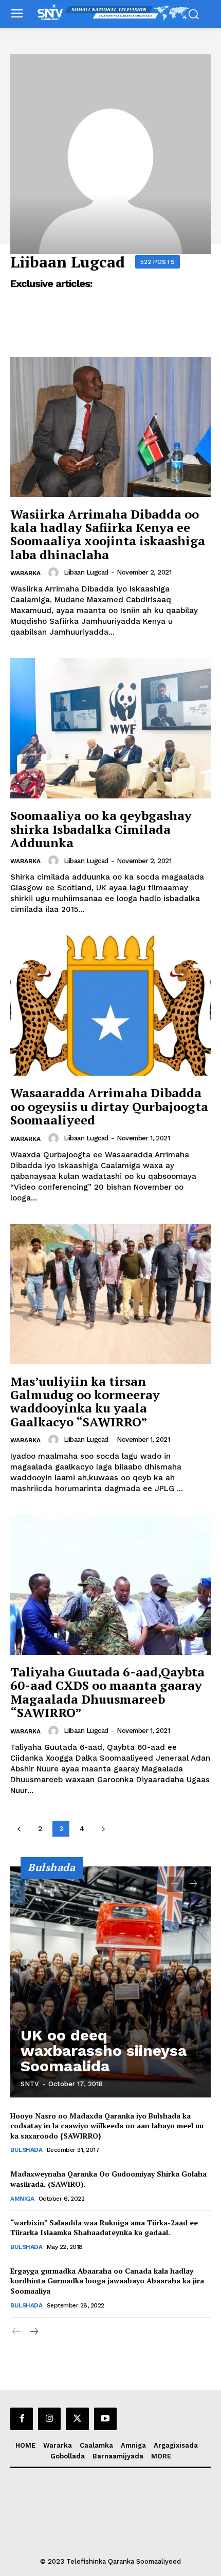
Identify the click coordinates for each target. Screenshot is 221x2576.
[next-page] (103, 1829)
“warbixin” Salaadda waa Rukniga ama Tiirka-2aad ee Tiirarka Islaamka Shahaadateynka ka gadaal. (104, 2228)
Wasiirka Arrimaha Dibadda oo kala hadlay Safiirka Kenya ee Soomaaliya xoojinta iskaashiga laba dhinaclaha (108, 534)
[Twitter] (77, 2419)
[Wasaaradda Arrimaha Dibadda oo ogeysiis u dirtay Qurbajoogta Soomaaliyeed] (110, 1006)
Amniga (22, 2199)
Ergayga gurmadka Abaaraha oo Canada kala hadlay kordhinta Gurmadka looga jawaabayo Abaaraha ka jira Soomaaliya (107, 2281)
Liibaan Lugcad (86, 572)
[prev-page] (19, 1829)
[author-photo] (55, 573)
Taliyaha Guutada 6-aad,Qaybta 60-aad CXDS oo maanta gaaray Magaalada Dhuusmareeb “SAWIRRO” (107, 1692)
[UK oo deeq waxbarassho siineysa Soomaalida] (110, 1982)
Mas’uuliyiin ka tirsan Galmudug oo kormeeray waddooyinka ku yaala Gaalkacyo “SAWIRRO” (85, 1401)
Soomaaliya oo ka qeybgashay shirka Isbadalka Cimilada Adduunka (101, 829)
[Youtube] (105, 2419)
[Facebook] (22, 2419)
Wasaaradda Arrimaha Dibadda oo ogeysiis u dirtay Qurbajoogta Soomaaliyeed (109, 1106)
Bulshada (26, 2150)
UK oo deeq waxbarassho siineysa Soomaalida (104, 2050)
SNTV (30, 2084)
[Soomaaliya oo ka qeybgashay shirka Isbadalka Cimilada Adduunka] (110, 728)
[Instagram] (49, 2419)
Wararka (25, 573)
